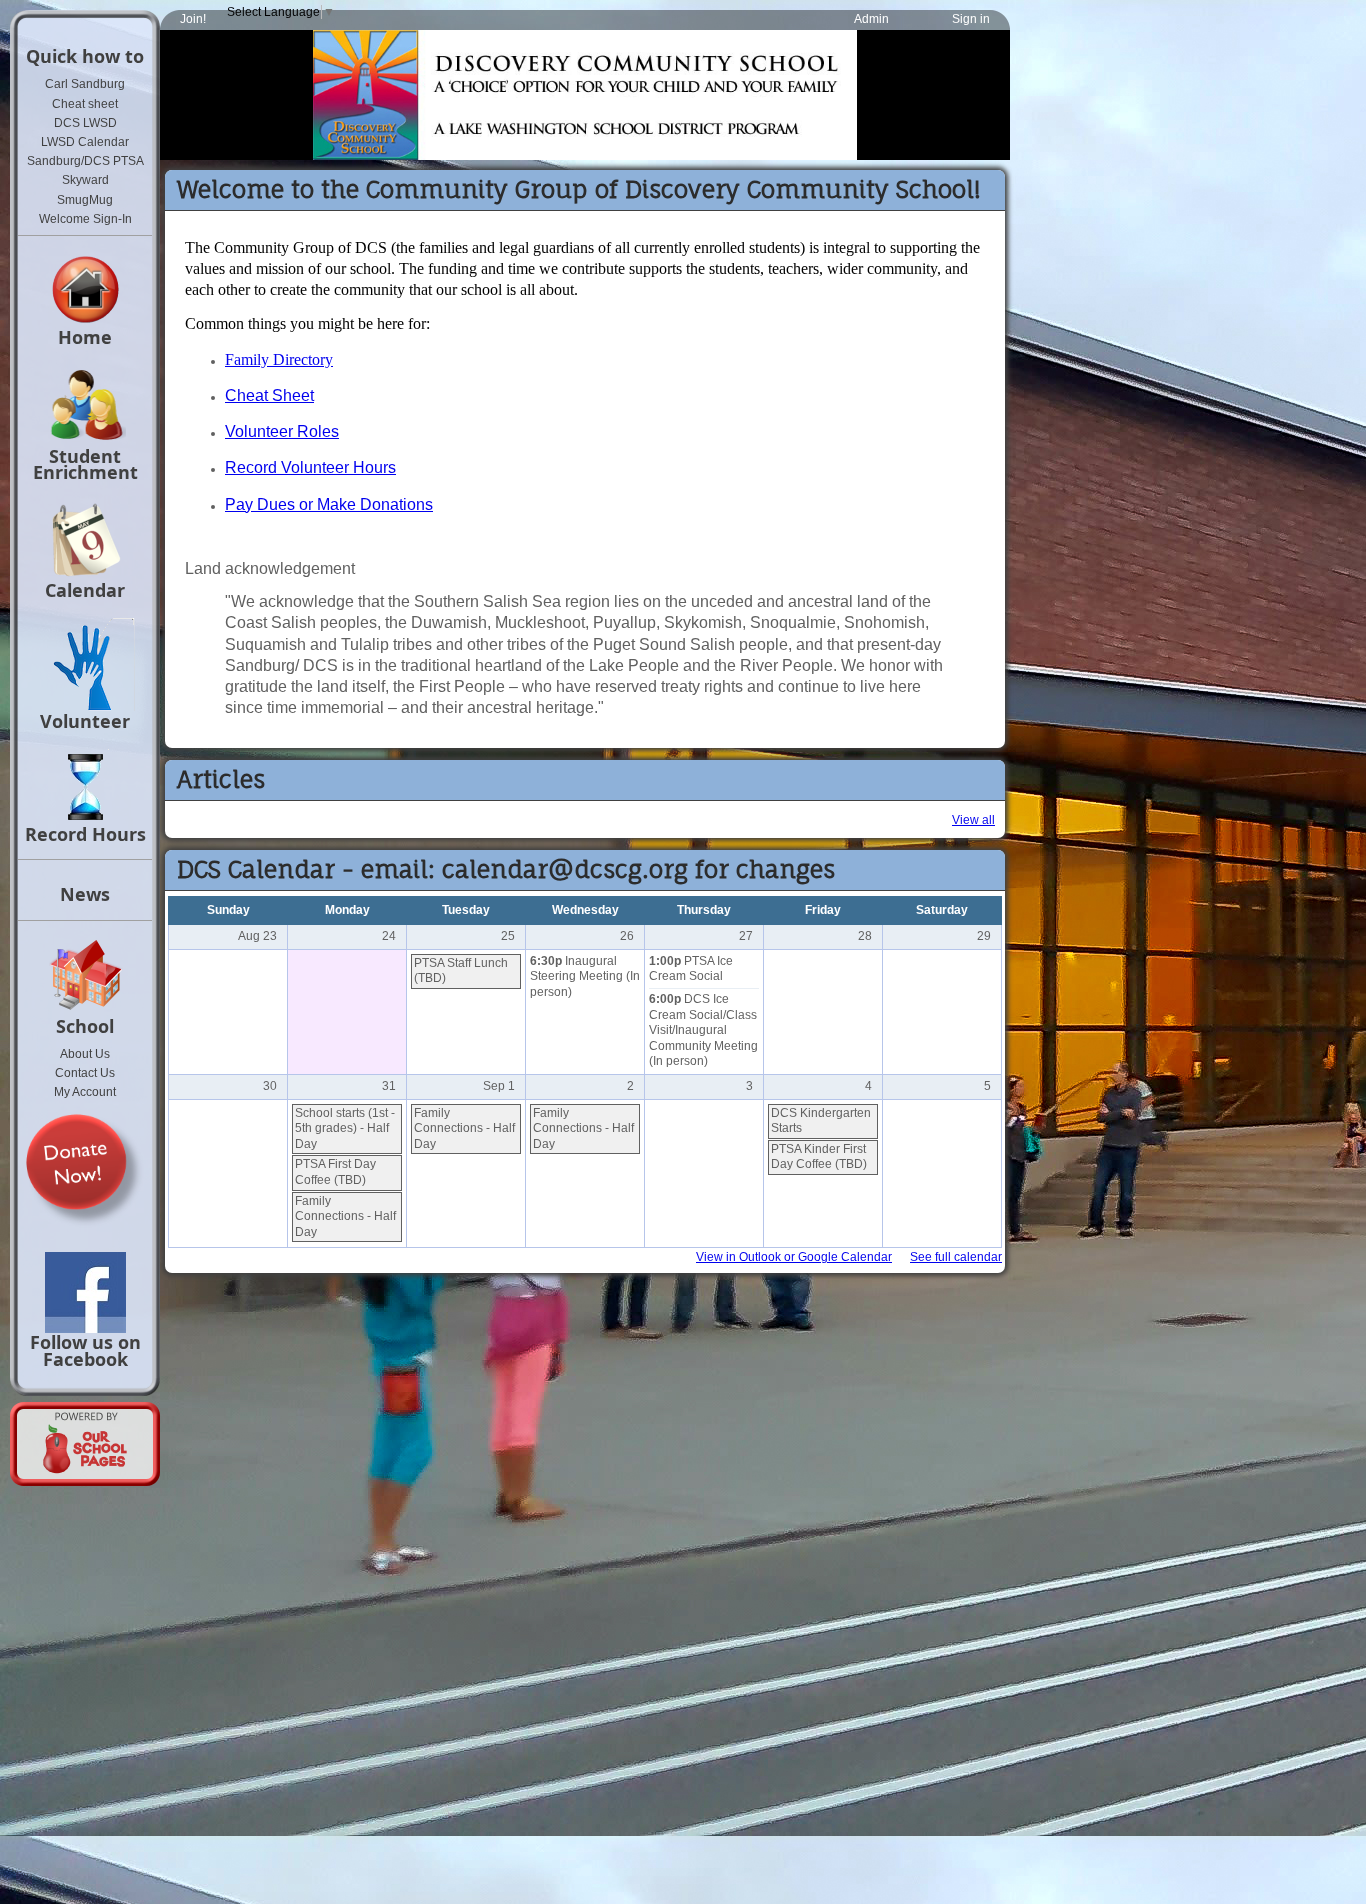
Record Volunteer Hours (310, 467)
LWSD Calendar (85, 142)
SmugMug (85, 200)
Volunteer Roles (282, 431)
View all (973, 820)
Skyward (85, 180)
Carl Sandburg (85, 84)
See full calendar (956, 1257)
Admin (871, 19)
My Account (85, 1092)
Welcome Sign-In (85, 219)
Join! (193, 19)
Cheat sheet (85, 104)
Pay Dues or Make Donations (329, 504)
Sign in (971, 19)
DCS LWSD (85, 123)
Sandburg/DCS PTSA (85, 161)
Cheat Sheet (269, 395)
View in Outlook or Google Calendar (794, 1257)
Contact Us (85, 1073)
